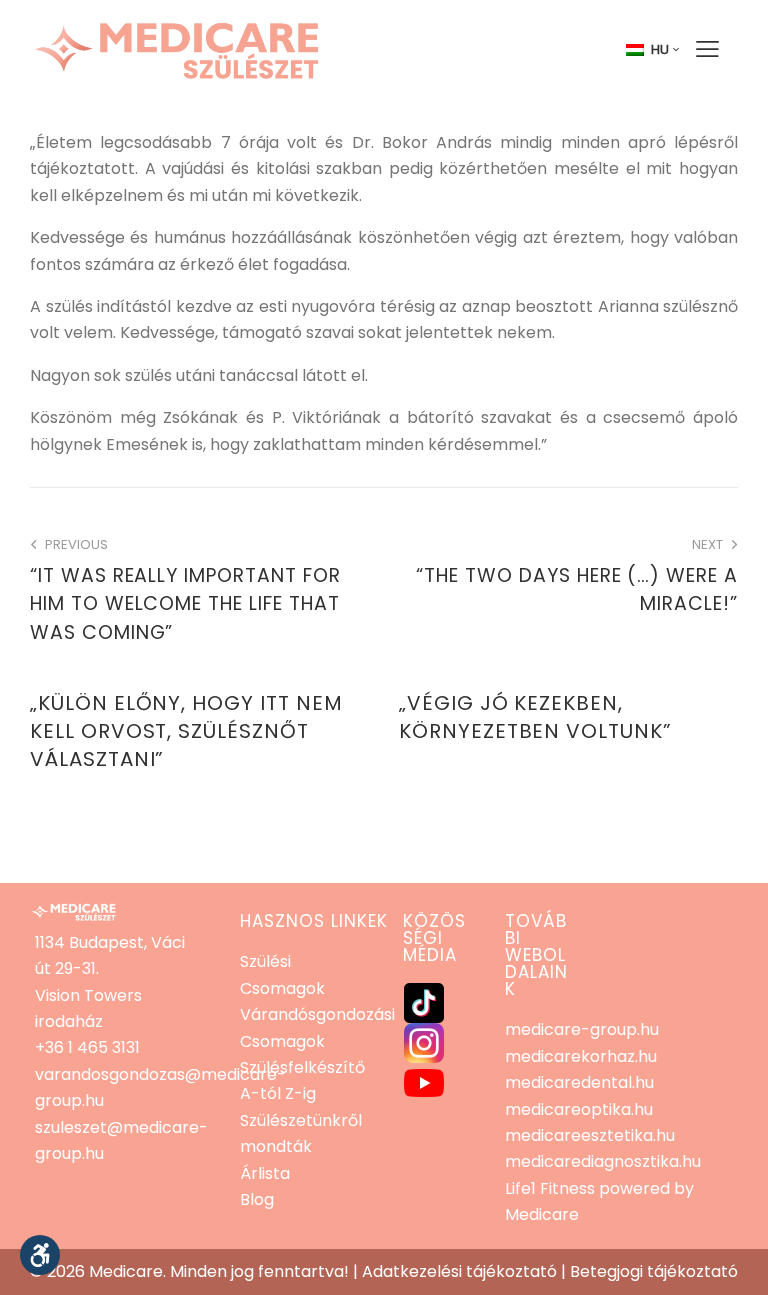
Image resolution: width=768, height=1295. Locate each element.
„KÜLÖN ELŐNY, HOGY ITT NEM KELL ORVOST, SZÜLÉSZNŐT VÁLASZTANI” (186, 731)
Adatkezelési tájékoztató (459, 1271)
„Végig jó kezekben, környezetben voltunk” (535, 717)
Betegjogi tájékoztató (654, 1271)
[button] (40, 1255)
